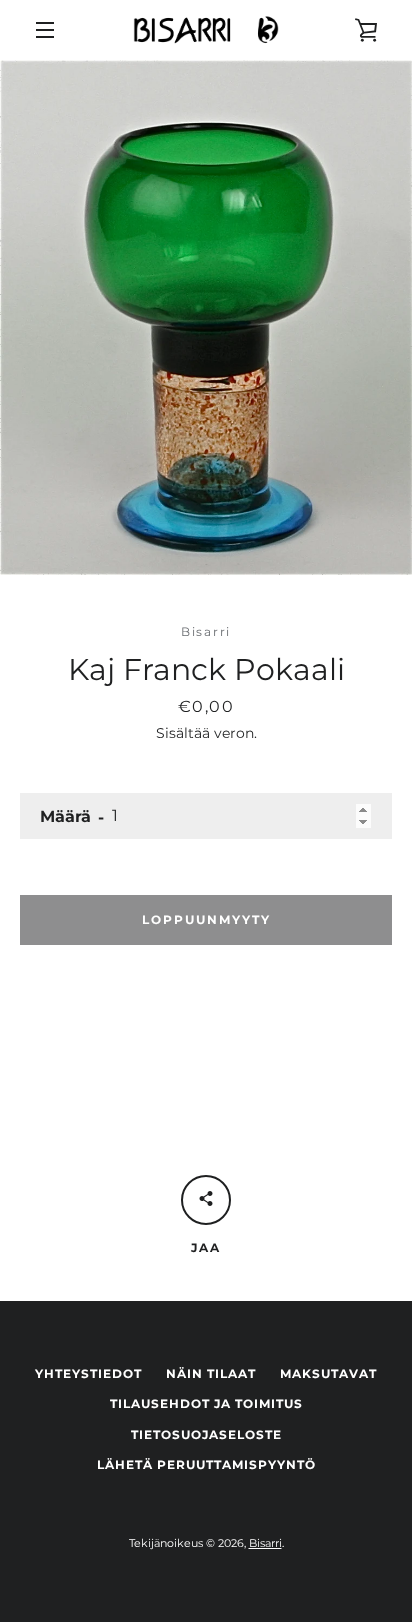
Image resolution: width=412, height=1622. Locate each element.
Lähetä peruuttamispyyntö (206, 1464)
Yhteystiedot (88, 1373)
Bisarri (265, 1543)
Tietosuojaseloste (206, 1434)
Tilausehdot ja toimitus (206, 1403)
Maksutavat (328, 1373)
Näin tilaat (211, 1373)
